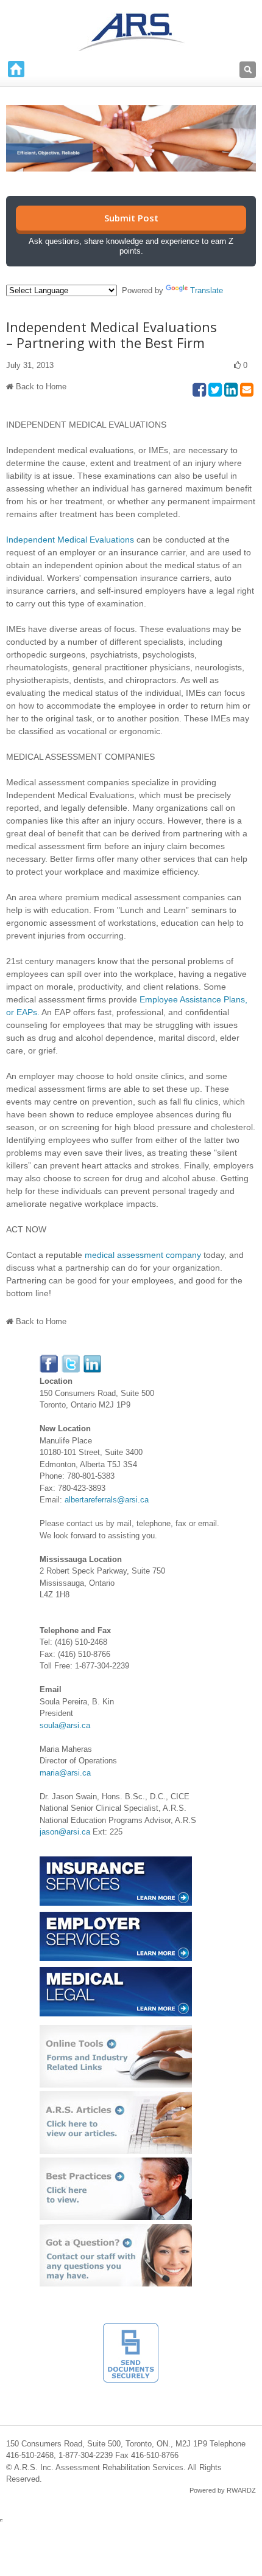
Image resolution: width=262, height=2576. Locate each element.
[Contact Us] (116, 2230)
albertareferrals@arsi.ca (107, 1500)
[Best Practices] (116, 2163)
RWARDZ (241, 2490)
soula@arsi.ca (65, 1725)
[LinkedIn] (93, 1360)
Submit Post (131, 218)
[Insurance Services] (116, 1862)
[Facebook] (49, 1360)
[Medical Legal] (116, 1973)
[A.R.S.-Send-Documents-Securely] (131, 2329)
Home (16, 69)
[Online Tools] (116, 2031)
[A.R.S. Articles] (116, 2097)
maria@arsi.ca (65, 1773)
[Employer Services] (116, 1918)
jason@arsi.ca (65, 1832)
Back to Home (41, 387)
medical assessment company (143, 1255)
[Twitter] (71, 1360)
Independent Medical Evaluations (70, 540)
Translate (207, 290)
